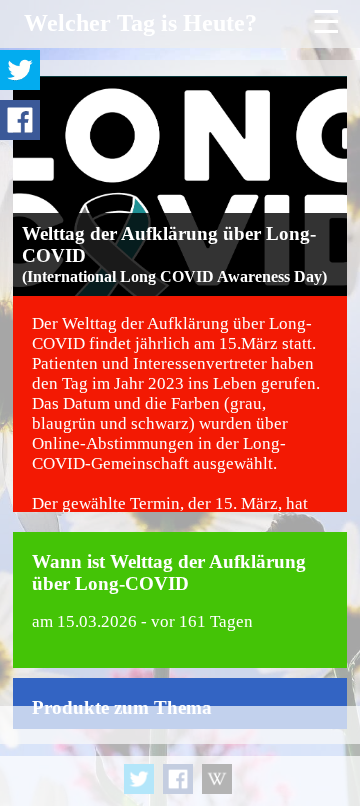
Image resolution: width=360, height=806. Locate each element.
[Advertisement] (180, 756)
